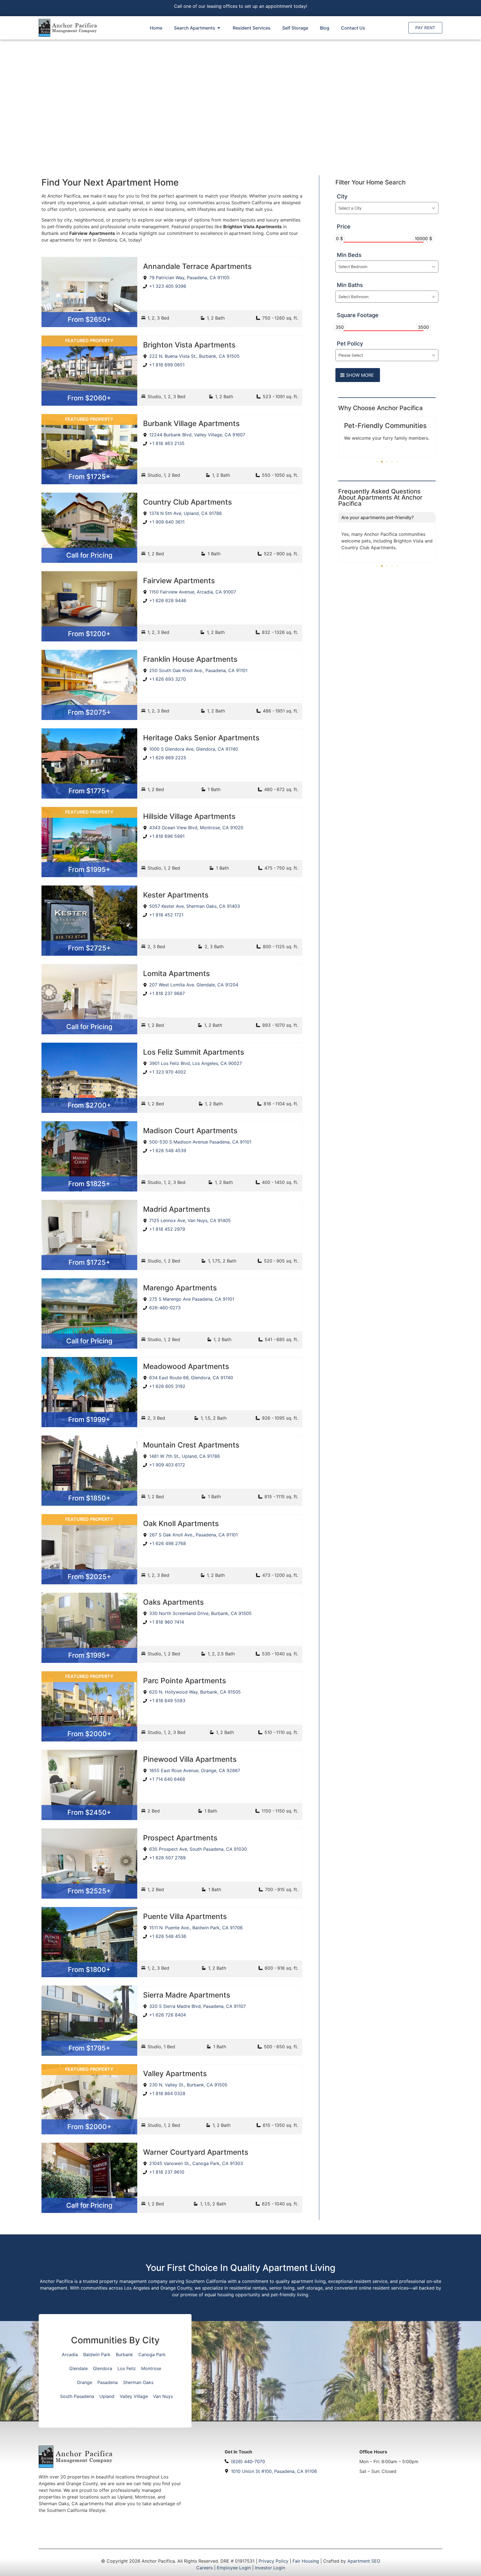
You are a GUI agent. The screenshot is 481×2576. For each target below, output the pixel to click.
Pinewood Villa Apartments (190, 1759)
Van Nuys (163, 2396)
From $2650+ (89, 319)
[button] (377, 462)
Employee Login (234, 2568)
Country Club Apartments (187, 502)
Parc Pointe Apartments (185, 1681)
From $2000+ (89, 1734)
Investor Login (270, 2568)
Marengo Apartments (180, 1288)
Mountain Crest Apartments (191, 1445)
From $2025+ (89, 1577)
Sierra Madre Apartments (187, 1995)
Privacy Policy (273, 2561)
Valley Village (134, 2396)
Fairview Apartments (179, 581)
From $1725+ (89, 477)
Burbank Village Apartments (191, 423)
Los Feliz (127, 2368)
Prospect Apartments (180, 1838)
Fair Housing (306, 2561)
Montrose (151, 2368)
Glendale (78, 2368)
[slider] (342, 242)
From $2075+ (89, 712)
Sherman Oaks (138, 2382)
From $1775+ (89, 791)
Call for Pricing (89, 555)
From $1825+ (89, 1184)
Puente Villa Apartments (185, 1916)
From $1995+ (89, 869)
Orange (84, 2382)
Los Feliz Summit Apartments (194, 1052)
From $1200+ (89, 634)
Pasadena (108, 2382)
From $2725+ (89, 948)
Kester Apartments (176, 895)
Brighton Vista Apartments (189, 345)
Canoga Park (152, 2354)
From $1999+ (89, 1420)
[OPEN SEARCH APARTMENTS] (219, 28)
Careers (204, 2568)
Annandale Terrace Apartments (197, 266)
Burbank (124, 2354)
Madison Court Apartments (190, 1131)
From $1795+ (89, 2048)
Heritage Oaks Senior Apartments (201, 738)
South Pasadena (77, 2396)
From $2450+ (89, 1812)
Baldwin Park (97, 2354)
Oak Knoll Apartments (181, 1523)
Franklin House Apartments (190, 659)
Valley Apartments (175, 2073)
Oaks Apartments (173, 1602)
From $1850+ (89, 1498)
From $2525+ (89, 1891)
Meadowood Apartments (186, 1366)
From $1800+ (89, 1970)
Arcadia (70, 2354)
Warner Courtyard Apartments (196, 2152)
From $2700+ (89, 1105)
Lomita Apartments (176, 973)
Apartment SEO (364, 2561)
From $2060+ (89, 398)
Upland (107, 2396)
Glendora (103, 2368)
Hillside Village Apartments (189, 816)
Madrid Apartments (177, 1209)
